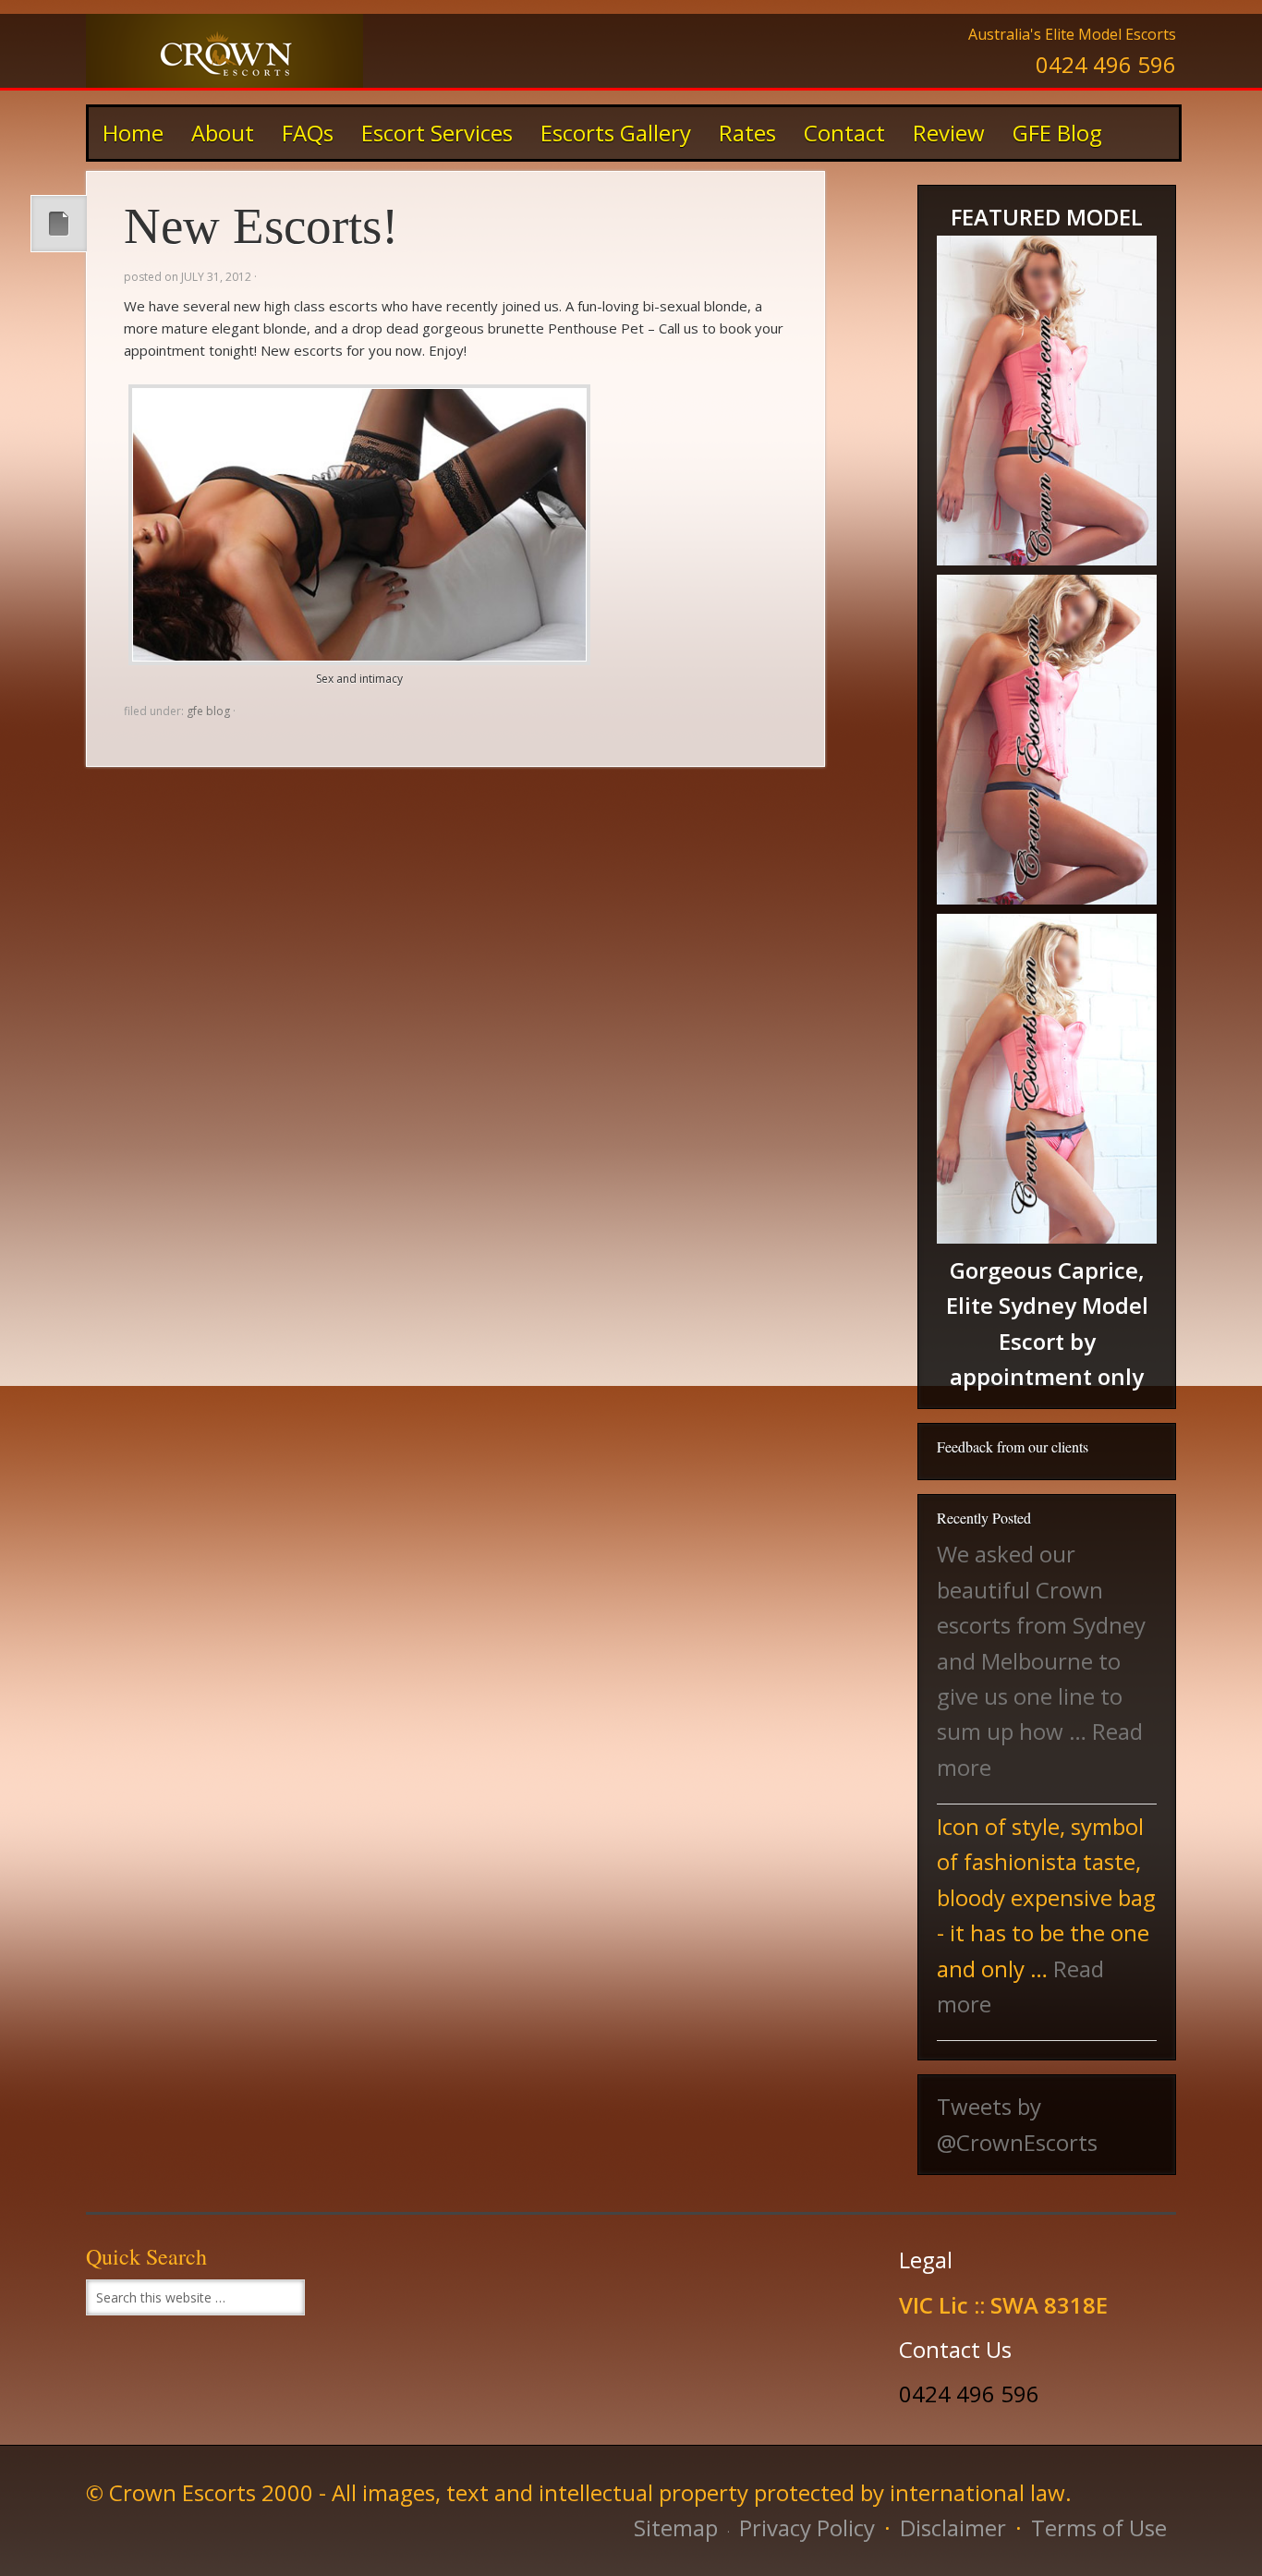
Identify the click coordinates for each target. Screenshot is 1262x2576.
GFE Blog (1057, 133)
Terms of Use (1099, 2527)
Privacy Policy (807, 2527)
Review (949, 133)
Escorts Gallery (609, 133)
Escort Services (437, 133)
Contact (844, 133)
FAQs (308, 133)
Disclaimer (953, 2527)
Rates (740, 133)
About (223, 133)
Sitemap (676, 2527)
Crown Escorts (224, 51)
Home (133, 133)
